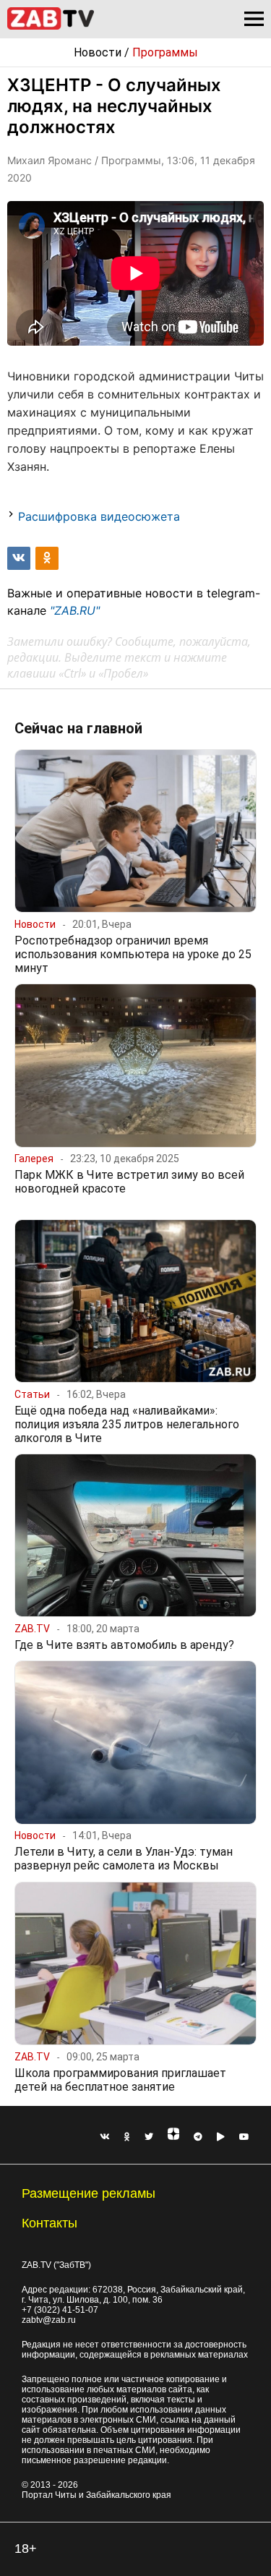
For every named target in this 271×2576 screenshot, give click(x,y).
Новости (98, 52)
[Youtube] (244, 2137)
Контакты (50, 2223)
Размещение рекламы (89, 2193)
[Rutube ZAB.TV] (221, 2137)
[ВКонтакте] (105, 2137)
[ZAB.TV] (51, 27)
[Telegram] (198, 2137)
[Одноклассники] (127, 2137)
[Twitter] (149, 2137)
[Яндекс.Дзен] (173, 2137)
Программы (165, 52)
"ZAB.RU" (75, 610)
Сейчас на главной (78, 728)
